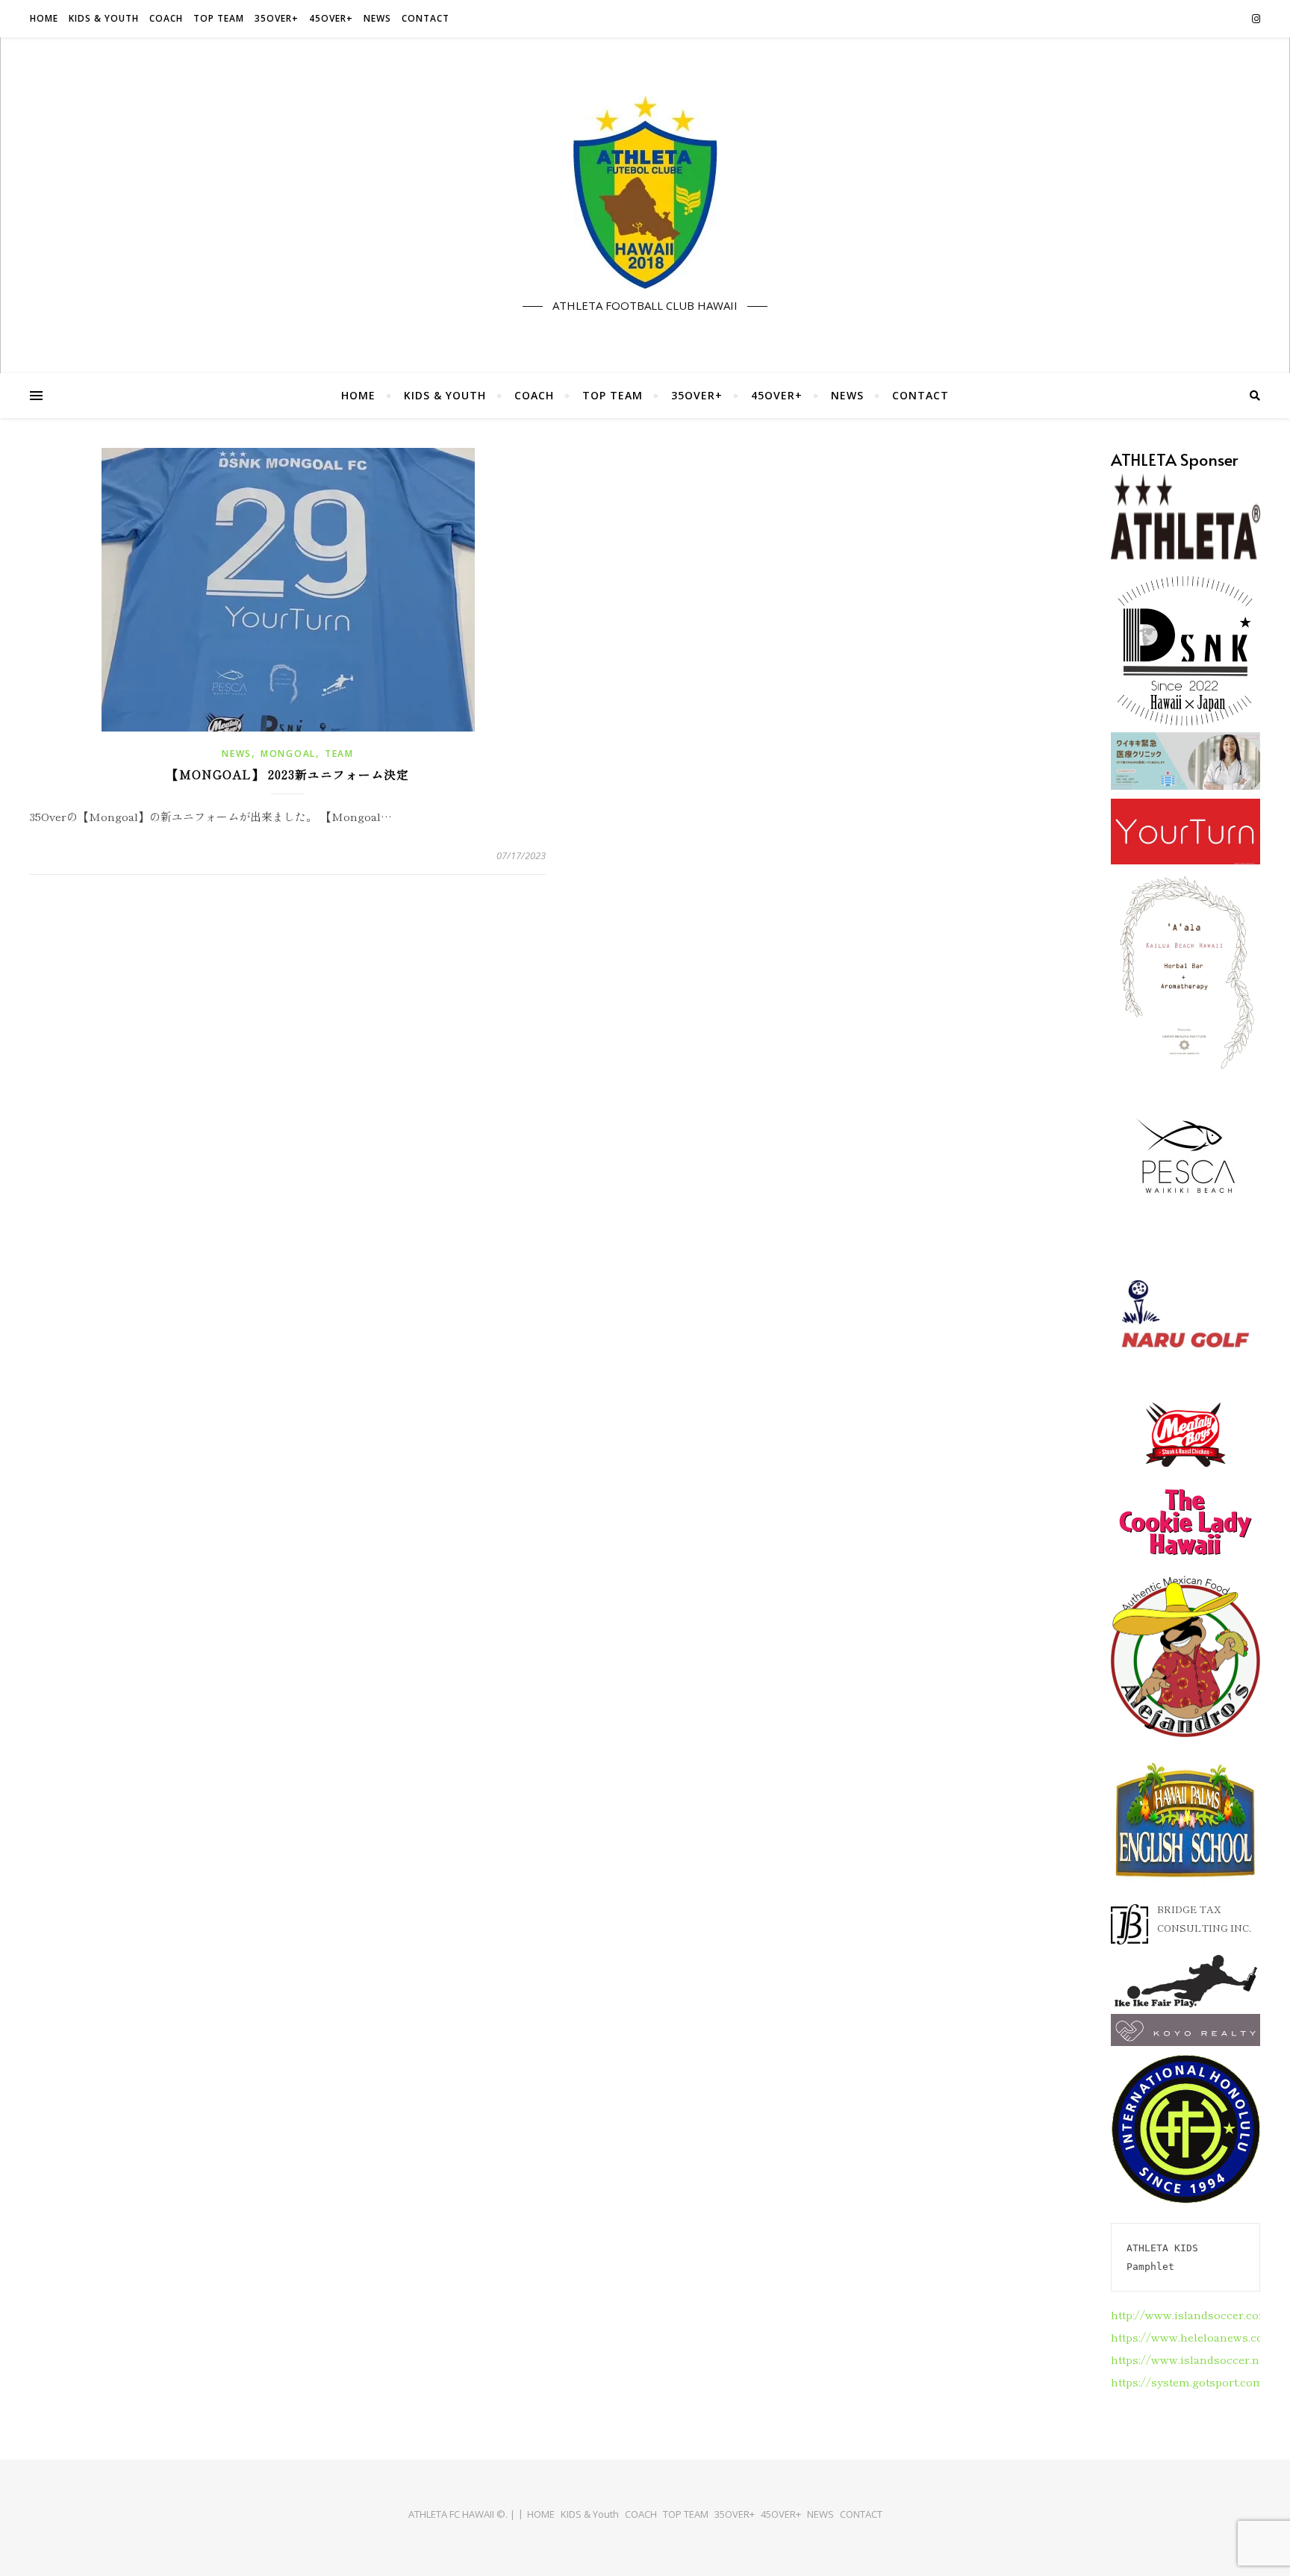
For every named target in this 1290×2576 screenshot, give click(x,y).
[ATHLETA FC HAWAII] (645, 193)
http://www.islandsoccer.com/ (1193, 2314)
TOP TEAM (219, 18)
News (237, 754)
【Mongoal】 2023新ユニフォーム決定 (288, 774)
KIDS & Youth (104, 18)
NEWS (377, 18)
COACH (166, 18)
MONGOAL (288, 754)
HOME (44, 18)
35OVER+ (277, 18)
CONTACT (426, 18)
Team (339, 754)
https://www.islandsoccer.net (1190, 2359)
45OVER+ (331, 18)
